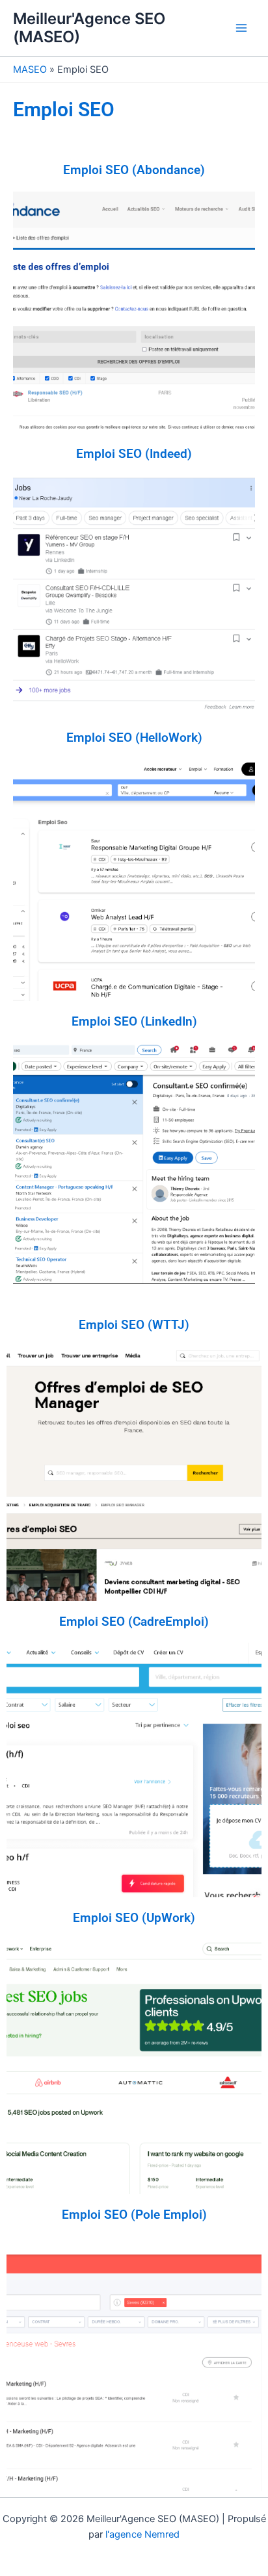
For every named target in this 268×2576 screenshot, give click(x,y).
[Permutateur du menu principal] (241, 28)
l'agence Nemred (142, 2534)
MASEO (30, 69)
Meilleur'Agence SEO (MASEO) (89, 28)
